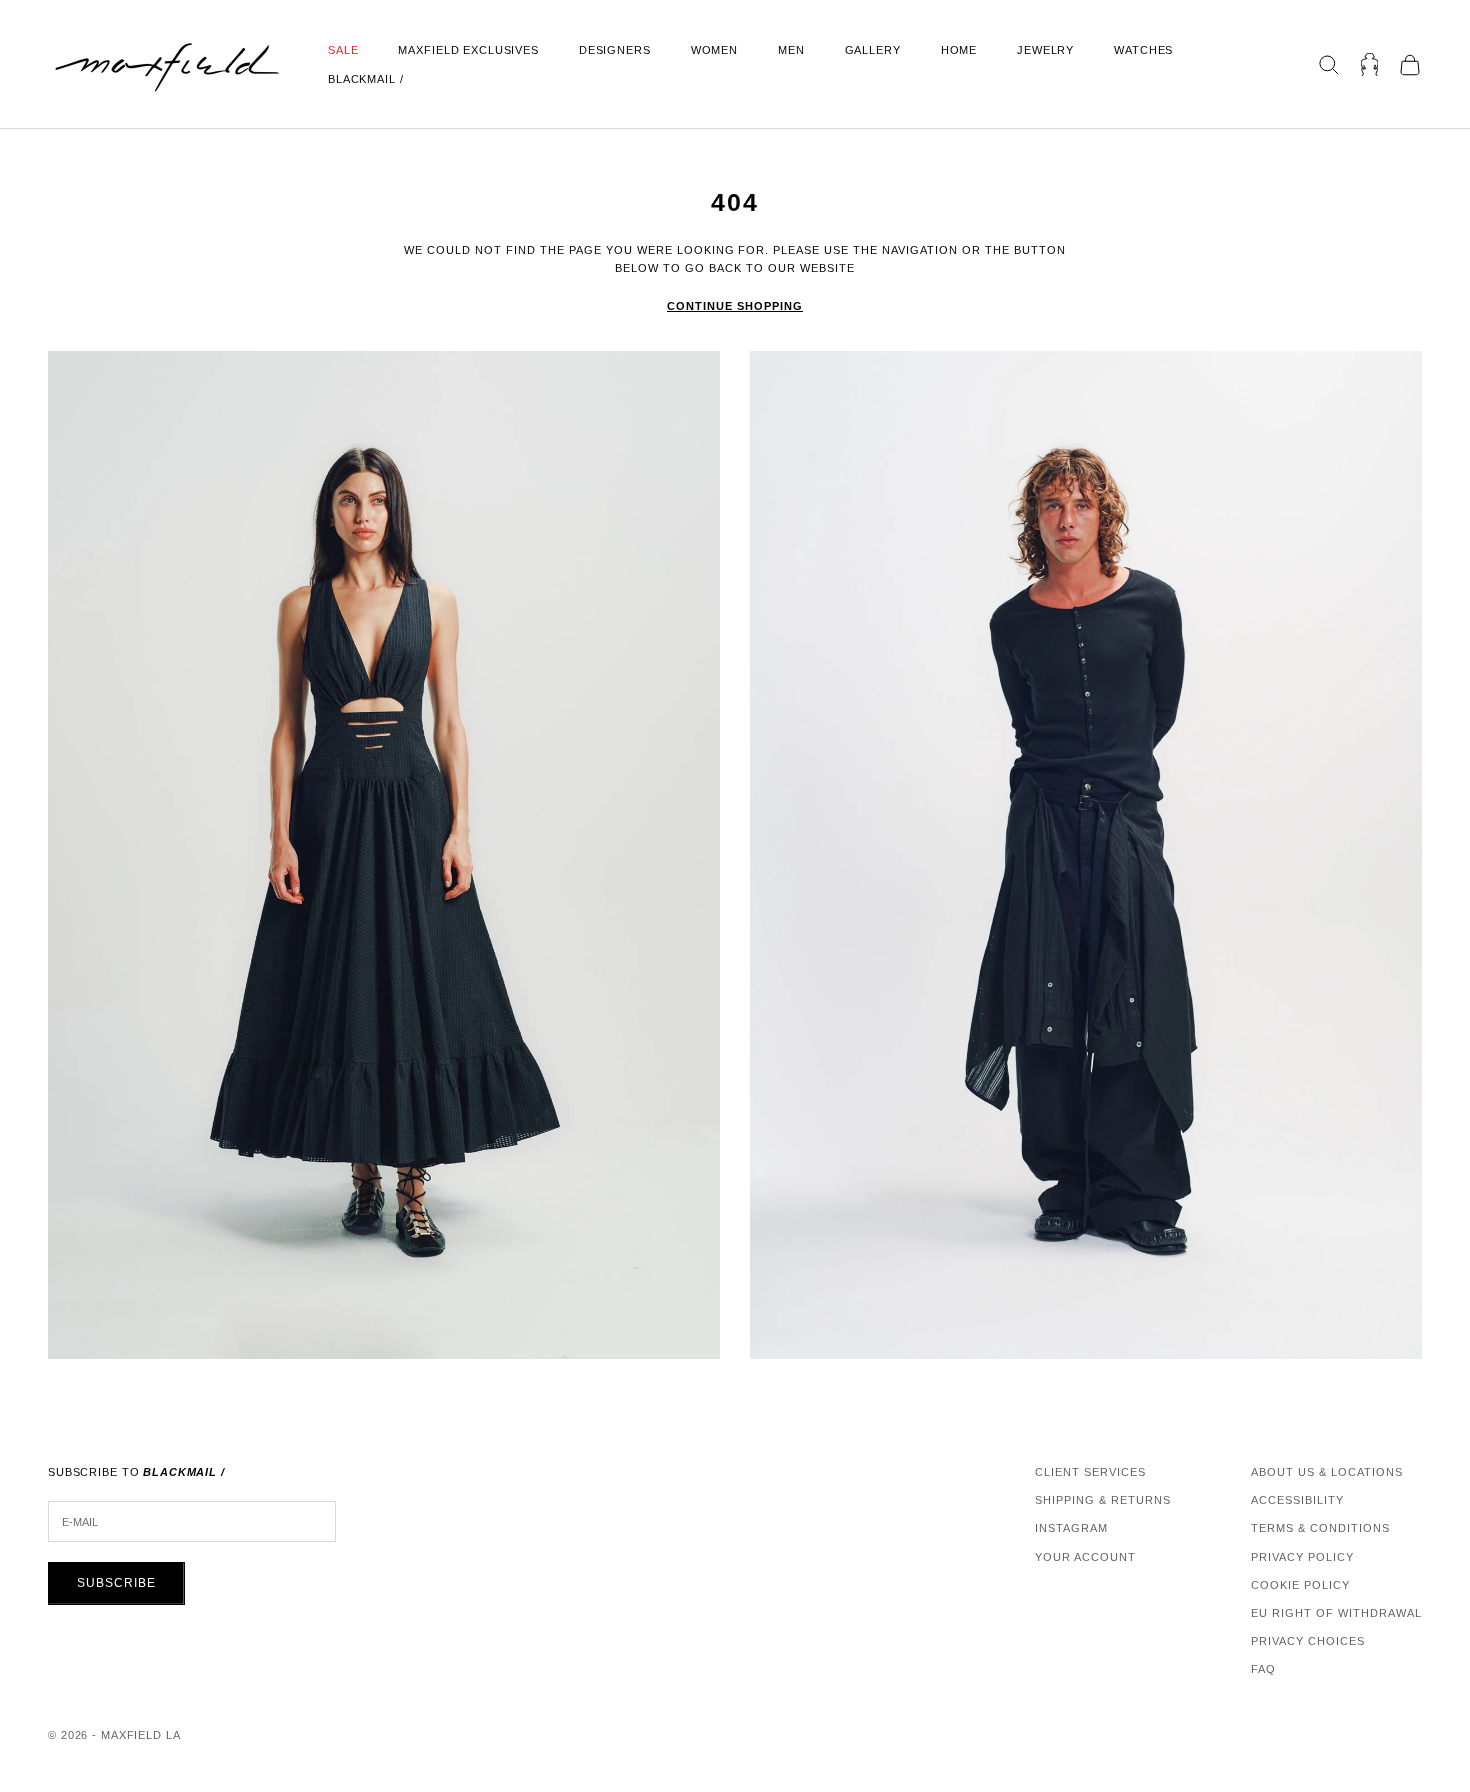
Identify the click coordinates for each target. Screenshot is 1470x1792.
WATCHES (1143, 50)
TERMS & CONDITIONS (1320, 1528)
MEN (791, 50)
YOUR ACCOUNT (1085, 1557)
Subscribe (116, 1583)
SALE (343, 50)
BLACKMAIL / (366, 79)
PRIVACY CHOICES (1308, 1641)
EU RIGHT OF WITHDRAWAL (1336, 1613)
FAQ (1263, 1669)
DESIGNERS (615, 50)
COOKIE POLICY (1300, 1585)
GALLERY (873, 50)
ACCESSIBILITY (1297, 1500)
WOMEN (714, 50)
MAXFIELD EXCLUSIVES (468, 50)
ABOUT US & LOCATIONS (1327, 1472)
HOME (959, 50)
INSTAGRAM (1071, 1528)
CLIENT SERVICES (1090, 1472)
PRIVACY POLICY (1302, 1557)
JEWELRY (1045, 50)
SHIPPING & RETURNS (1103, 1500)
